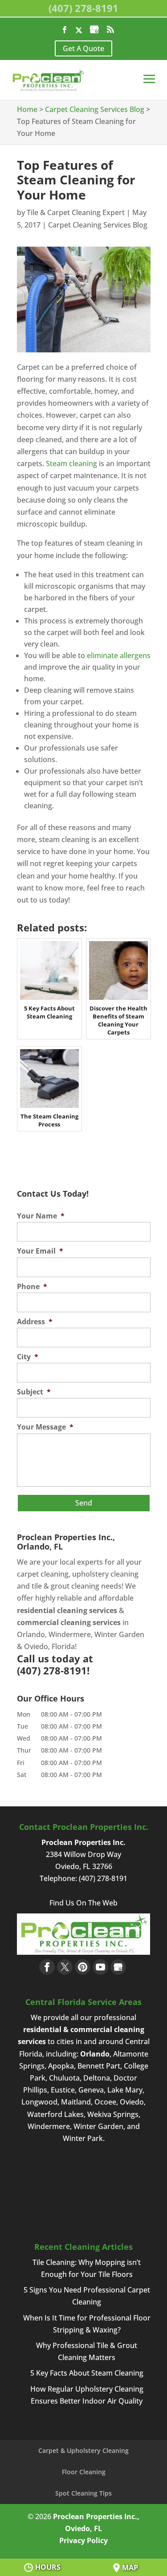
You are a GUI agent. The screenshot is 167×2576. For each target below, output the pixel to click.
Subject (34, 1392)
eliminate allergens (119, 655)
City (28, 1357)
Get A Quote (83, 48)
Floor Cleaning (84, 2472)
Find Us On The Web (83, 1903)
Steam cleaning (71, 463)
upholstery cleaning (105, 1574)
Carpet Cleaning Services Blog (98, 225)
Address (35, 1322)
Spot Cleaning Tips (83, 2493)
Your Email (40, 1251)
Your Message (45, 1427)
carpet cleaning (43, 1574)
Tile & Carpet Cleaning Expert (76, 212)
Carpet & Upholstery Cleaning (83, 2450)
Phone (32, 1287)
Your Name (41, 1216)
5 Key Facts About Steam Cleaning (87, 2373)
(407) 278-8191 (83, 8)
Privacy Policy (83, 2540)
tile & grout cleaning (65, 1586)
